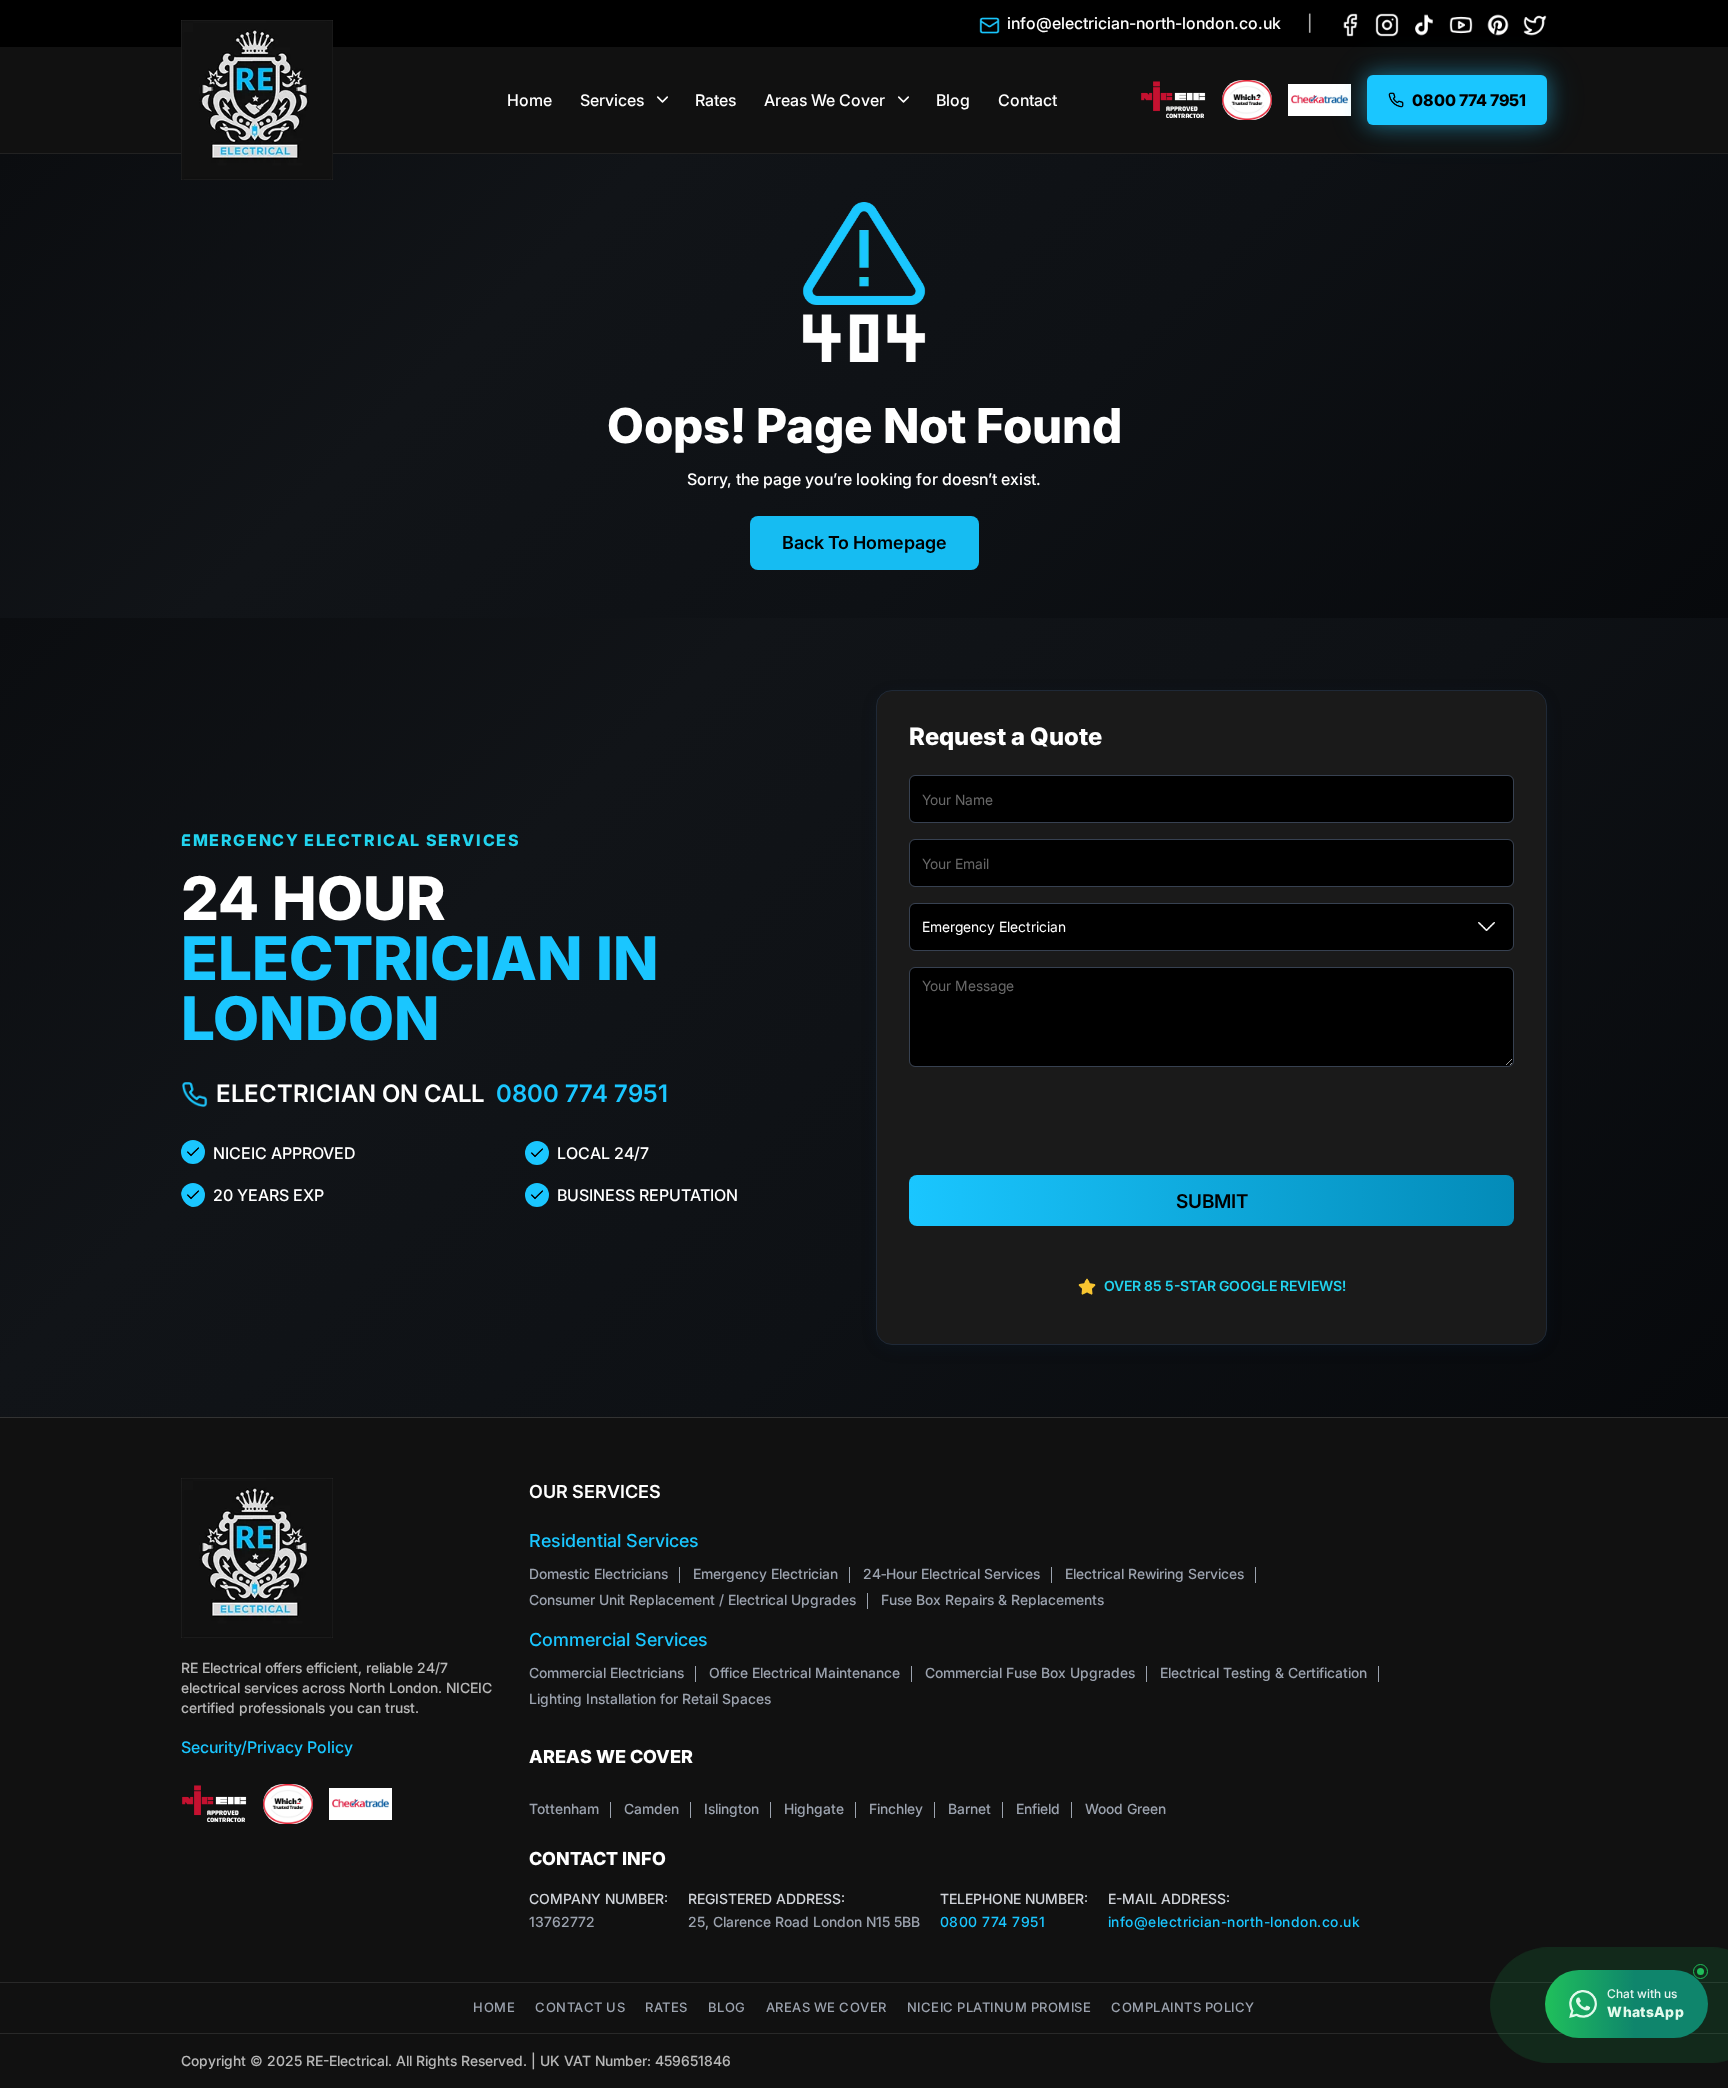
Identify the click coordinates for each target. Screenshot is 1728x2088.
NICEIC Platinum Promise (999, 2007)
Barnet (969, 1808)
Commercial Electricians (606, 1672)
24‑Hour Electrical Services (951, 1573)
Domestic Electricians (598, 1573)
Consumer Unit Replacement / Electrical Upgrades (692, 1599)
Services (612, 100)
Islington (731, 1808)
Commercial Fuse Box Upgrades (1030, 1672)
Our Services (595, 1491)
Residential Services (614, 1540)
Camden (651, 1808)
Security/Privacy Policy (267, 1747)
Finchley (896, 1808)
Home (529, 100)
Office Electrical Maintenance (804, 1672)
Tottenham (564, 1808)
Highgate (814, 1808)
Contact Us (580, 2007)
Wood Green (1125, 1808)
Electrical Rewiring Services (1154, 1573)
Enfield (1038, 1808)
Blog (953, 100)
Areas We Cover (824, 100)
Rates (715, 100)
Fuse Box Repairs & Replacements (992, 1599)
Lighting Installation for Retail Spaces (650, 1698)
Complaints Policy (1183, 2007)
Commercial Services (618, 1639)
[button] (663, 100)
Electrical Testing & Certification (1263, 1672)
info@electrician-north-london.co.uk (1234, 1921)
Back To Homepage (864, 542)
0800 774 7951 (582, 1093)
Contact (1027, 100)
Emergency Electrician (765, 1573)
